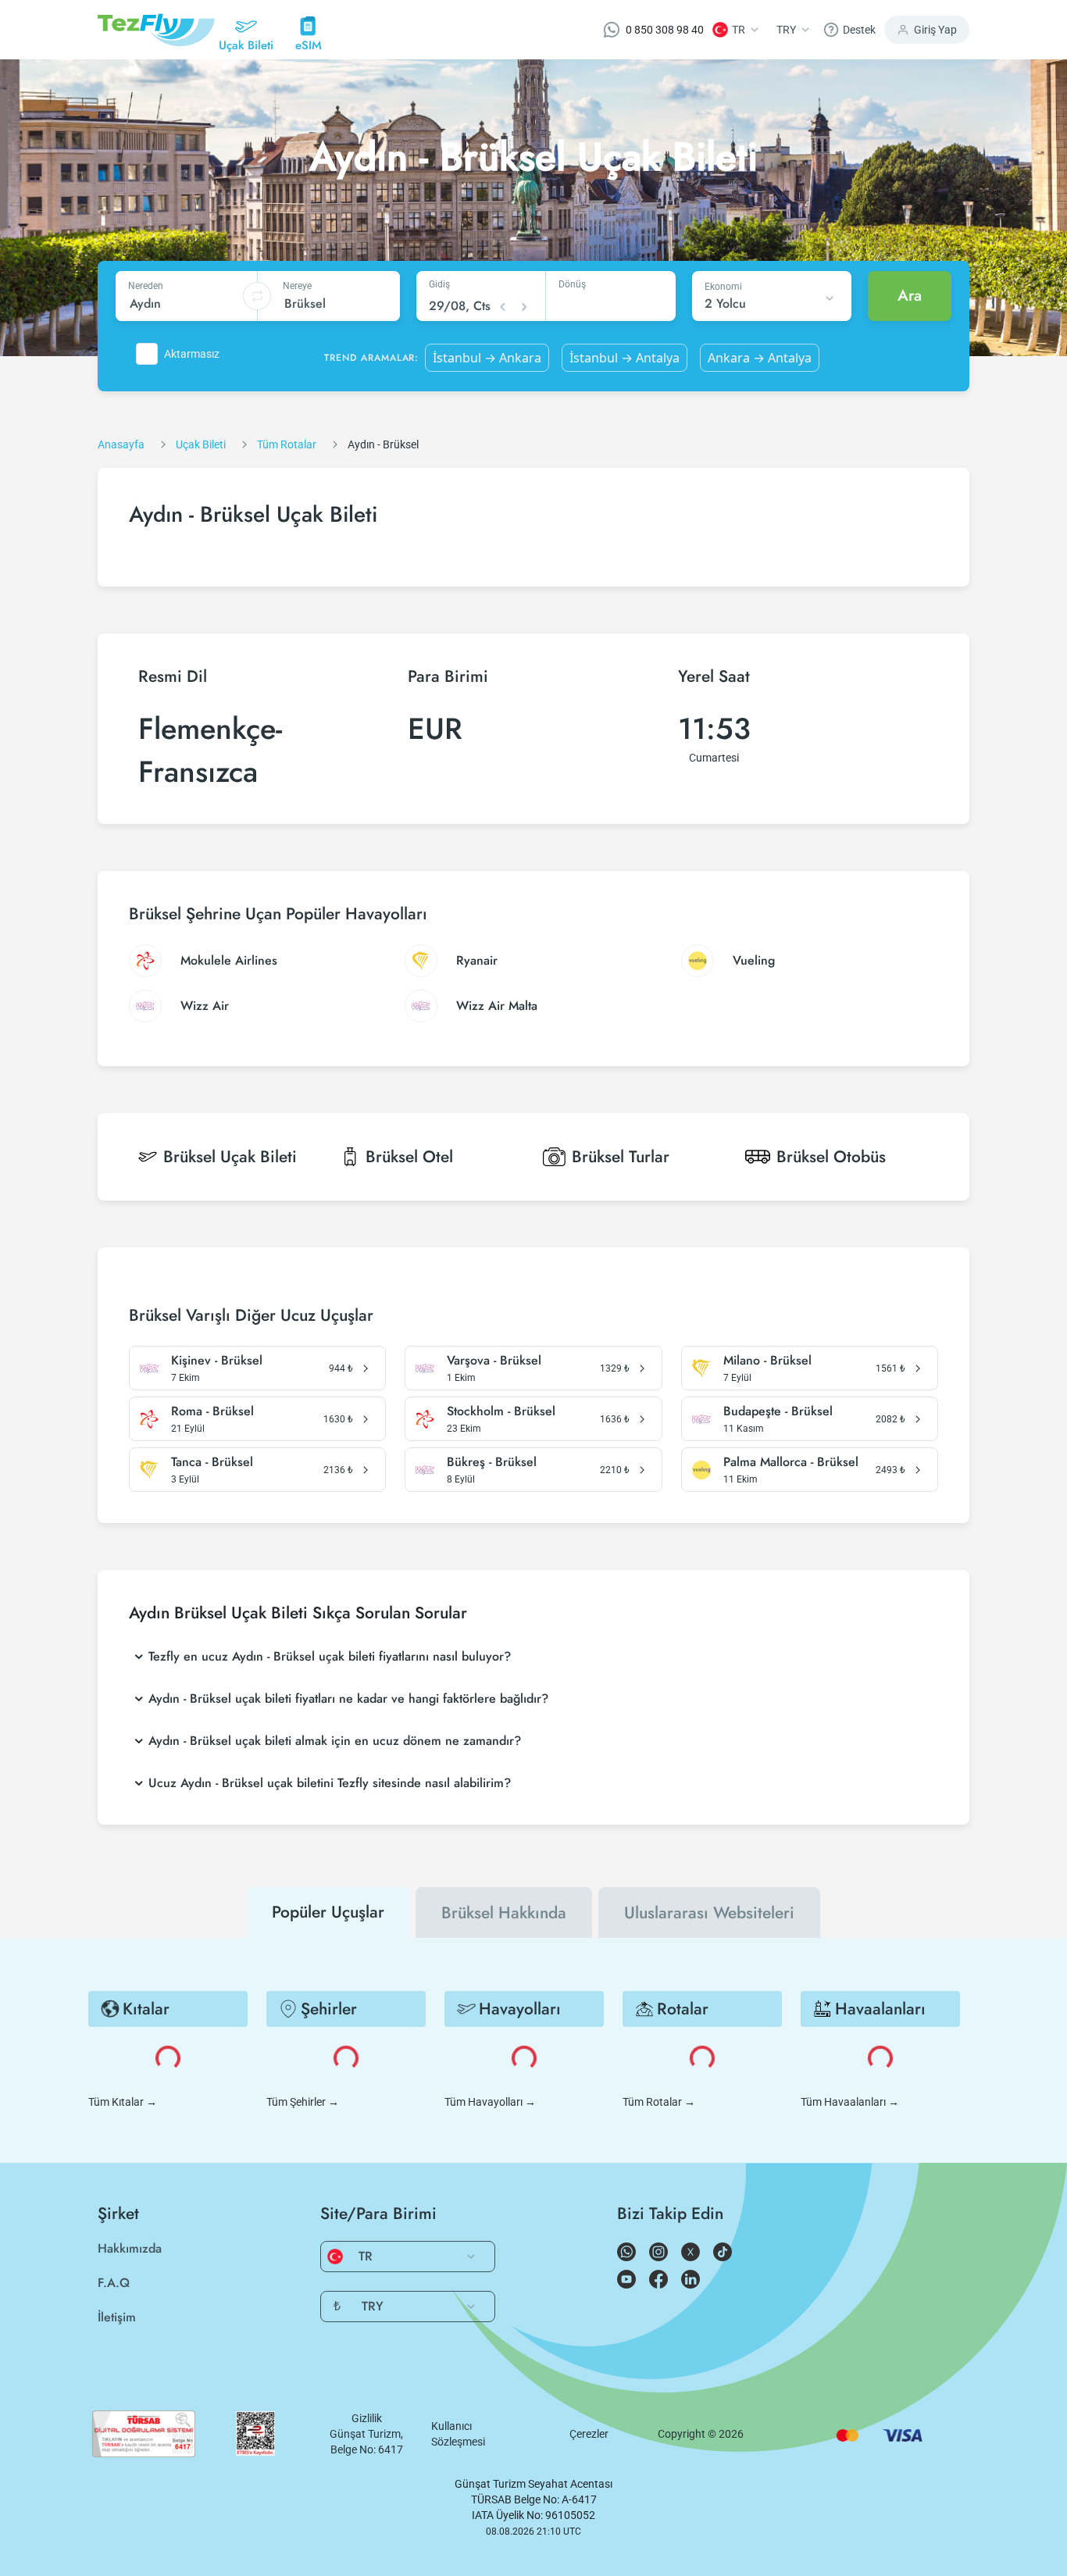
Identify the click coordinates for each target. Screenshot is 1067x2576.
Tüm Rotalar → (659, 2102)
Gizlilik (367, 2418)
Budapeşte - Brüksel (778, 1411)
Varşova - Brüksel (494, 1361)
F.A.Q (114, 2283)
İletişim (117, 2317)
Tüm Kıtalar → (123, 2102)
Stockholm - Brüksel (501, 1411)
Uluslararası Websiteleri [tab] (709, 1913)
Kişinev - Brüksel (217, 1361)
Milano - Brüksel (767, 1361)
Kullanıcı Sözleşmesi (458, 2434)
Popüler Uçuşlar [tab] (328, 1912)
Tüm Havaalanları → (850, 2102)
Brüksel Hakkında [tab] (504, 1913)
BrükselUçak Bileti (230, 1157)
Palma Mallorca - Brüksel (791, 1462)
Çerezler (589, 2434)
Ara (910, 296)
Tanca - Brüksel (212, 1462)
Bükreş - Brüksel (492, 1462)
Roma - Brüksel (212, 1411)
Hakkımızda (130, 2248)
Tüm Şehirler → (303, 2102)
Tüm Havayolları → (490, 2102)
